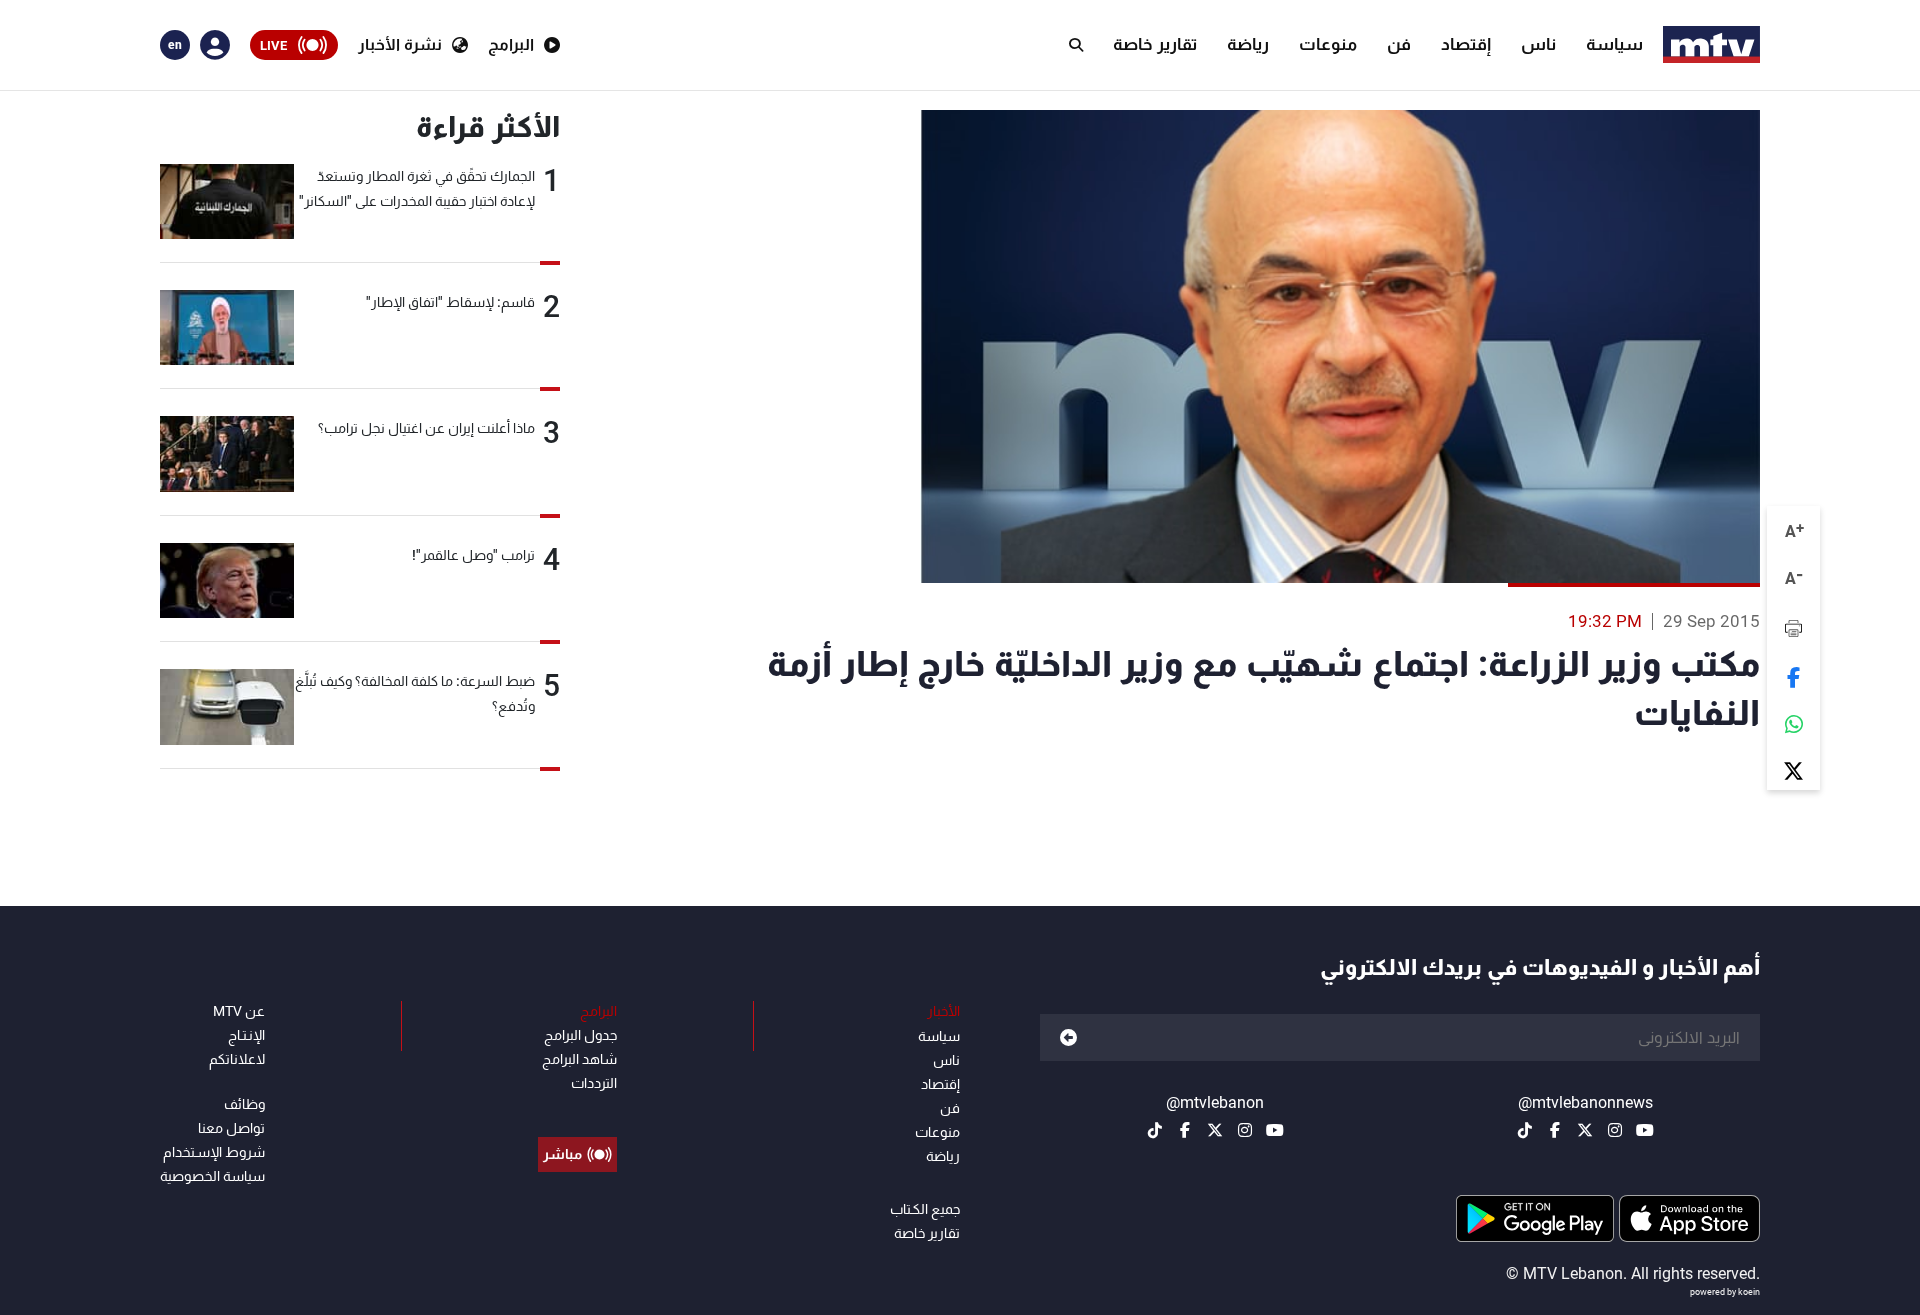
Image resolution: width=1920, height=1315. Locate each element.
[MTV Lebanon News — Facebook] (1555, 1130)
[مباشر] (577, 1109)
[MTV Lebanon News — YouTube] (1645, 1130)
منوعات (1328, 44)
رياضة (1248, 44)
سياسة (1614, 44)
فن (1399, 44)
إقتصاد (1466, 44)
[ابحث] (1076, 45)
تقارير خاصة (1155, 44)
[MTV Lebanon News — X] (1585, 1130)
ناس (1538, 44)
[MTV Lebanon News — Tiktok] (1525, 1130)
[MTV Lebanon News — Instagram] (1615, 1130)
